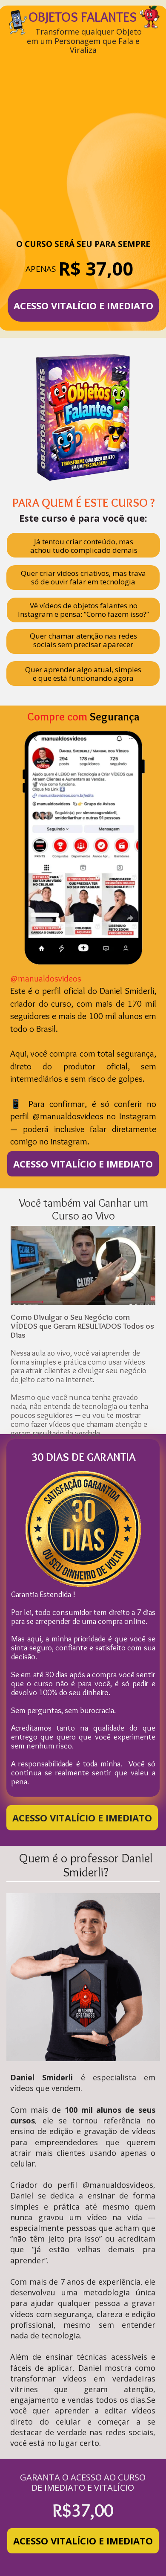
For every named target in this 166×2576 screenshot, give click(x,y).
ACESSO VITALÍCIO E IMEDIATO (83, 305)
